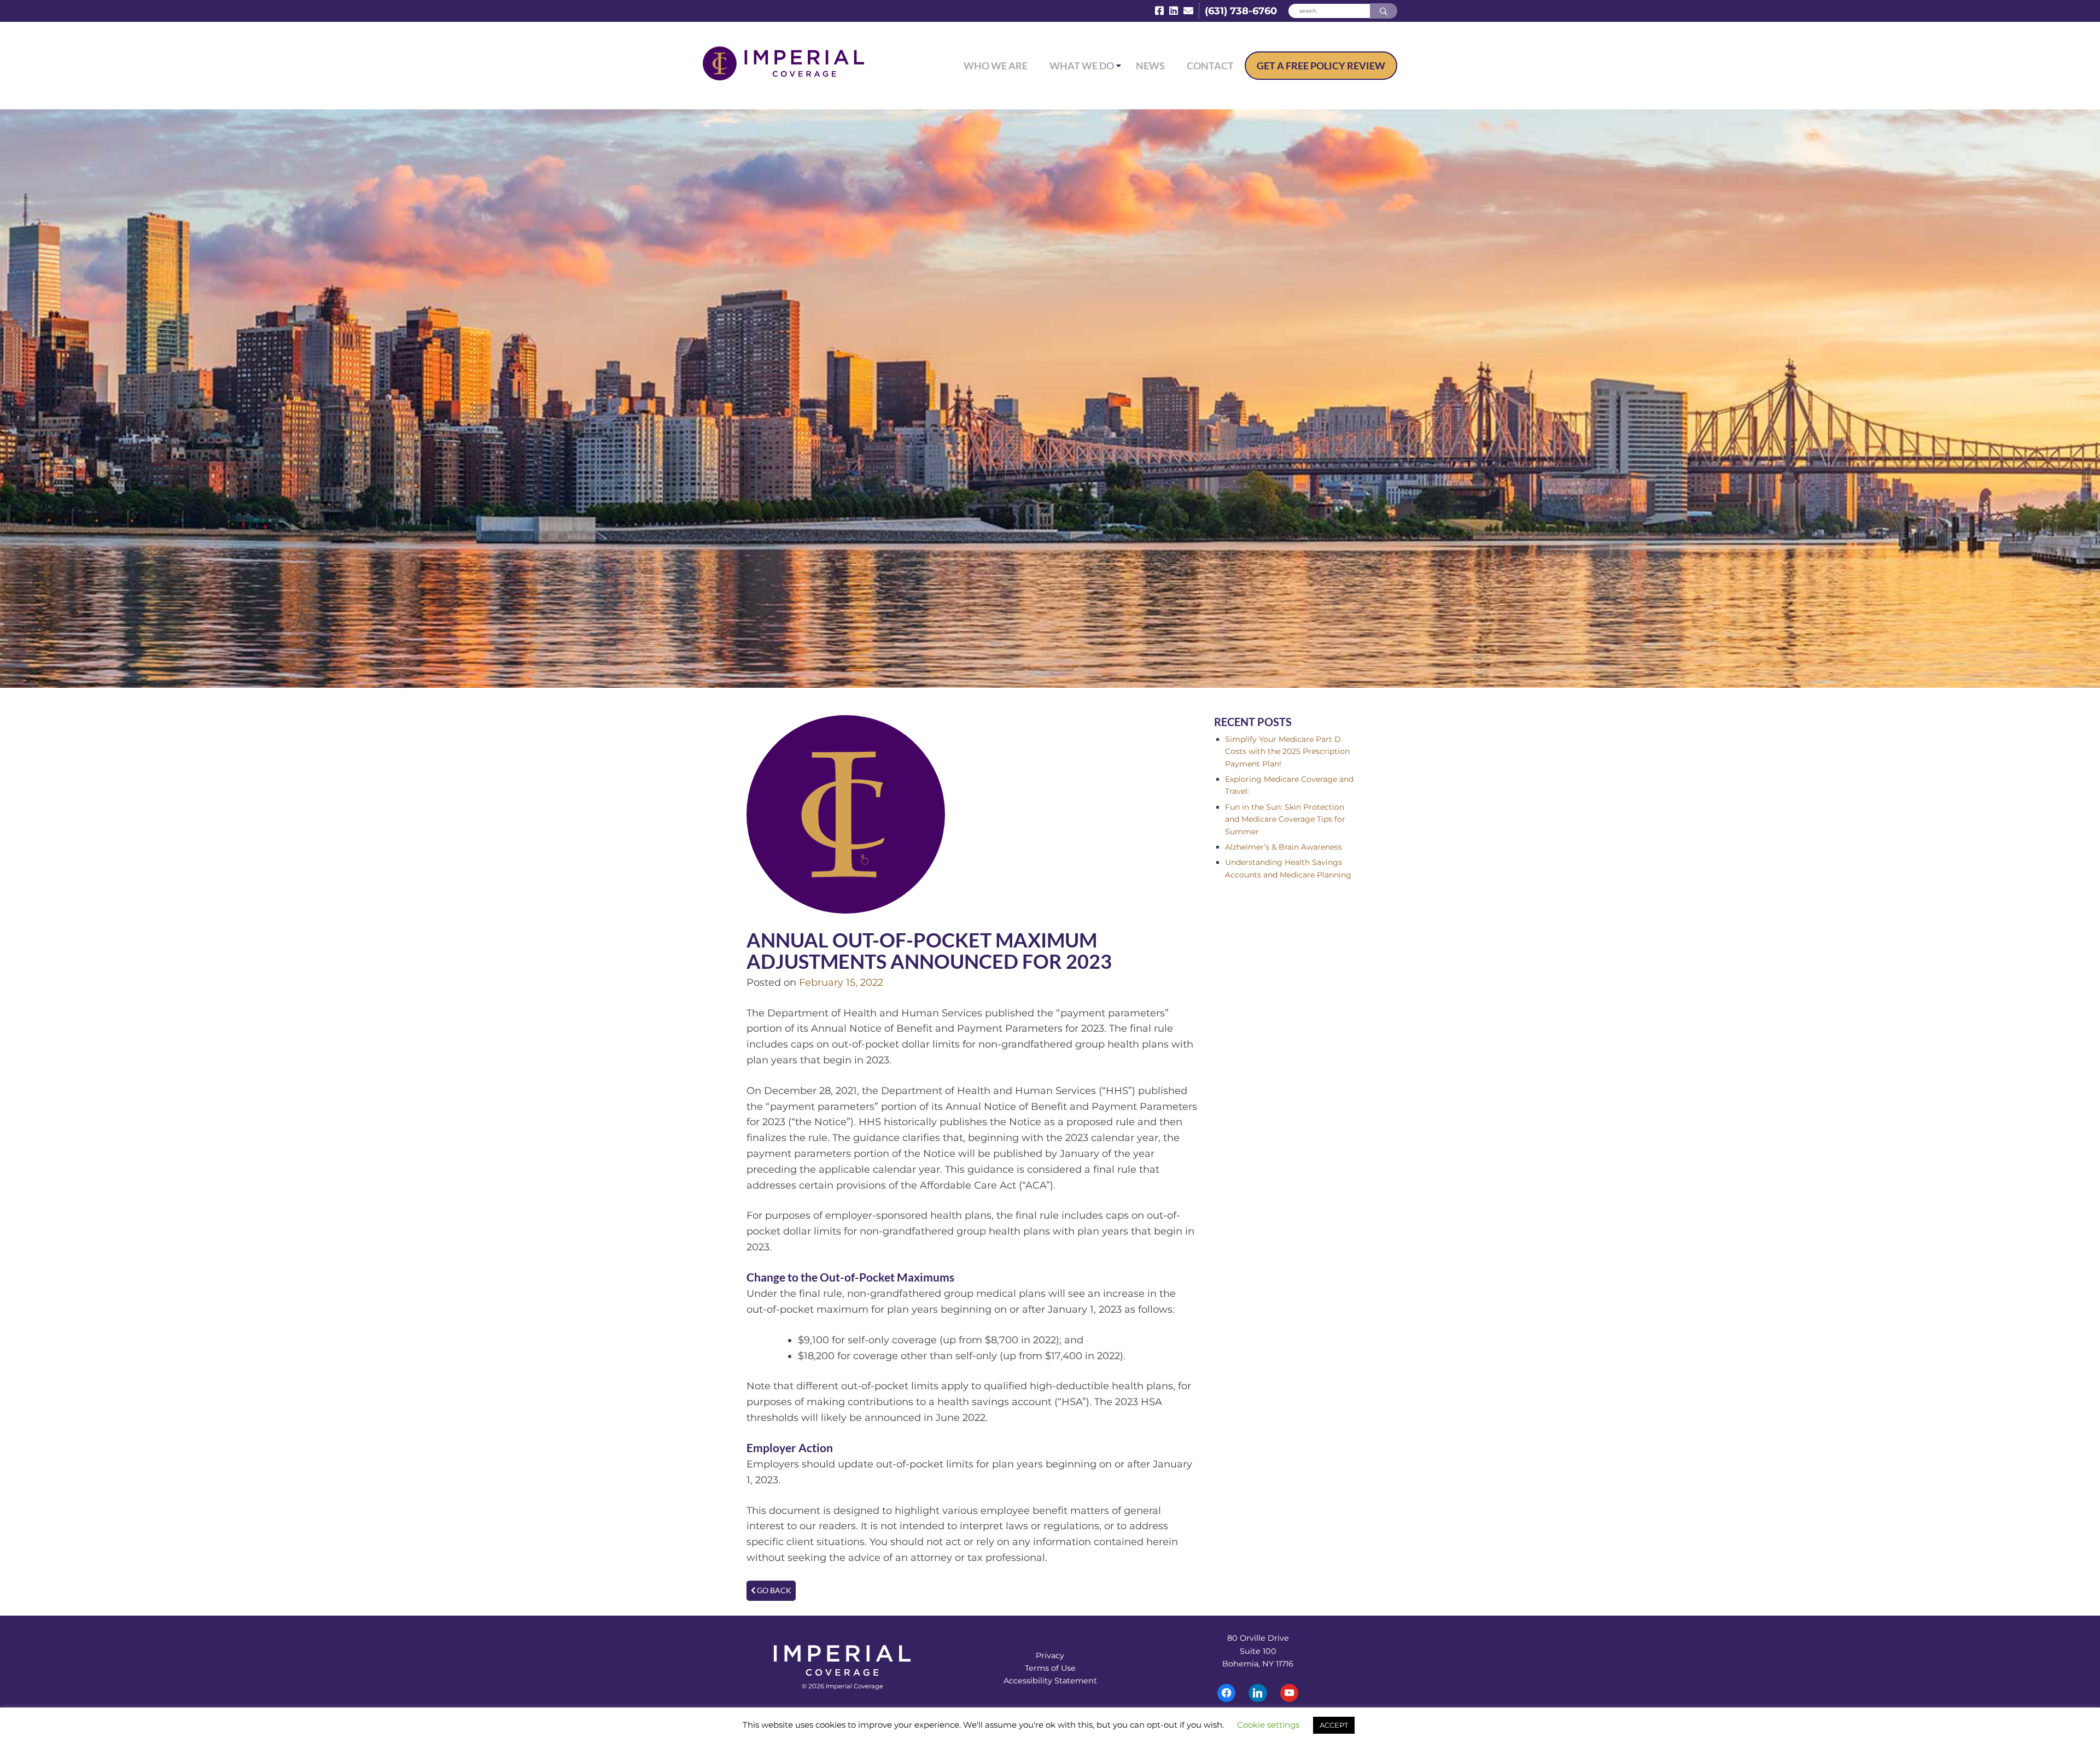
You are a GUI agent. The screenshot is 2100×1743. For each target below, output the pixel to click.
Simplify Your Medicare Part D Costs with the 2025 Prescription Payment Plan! (1287, 751)
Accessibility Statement (1050, 1681)
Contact (1210, 66)
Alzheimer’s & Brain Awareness (1284, 847)
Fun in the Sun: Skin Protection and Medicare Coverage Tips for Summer (1285, 819)
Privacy (1050, 1656)
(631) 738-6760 (1241, 11)
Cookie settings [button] (1268, 1725)
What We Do (1082, 66)
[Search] (1384, 11)
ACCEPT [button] (1334, 1725)
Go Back (773, 1590)
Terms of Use (1050, 1668)
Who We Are (996, 66)
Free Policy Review (1321, 66)
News (1150, 66)
